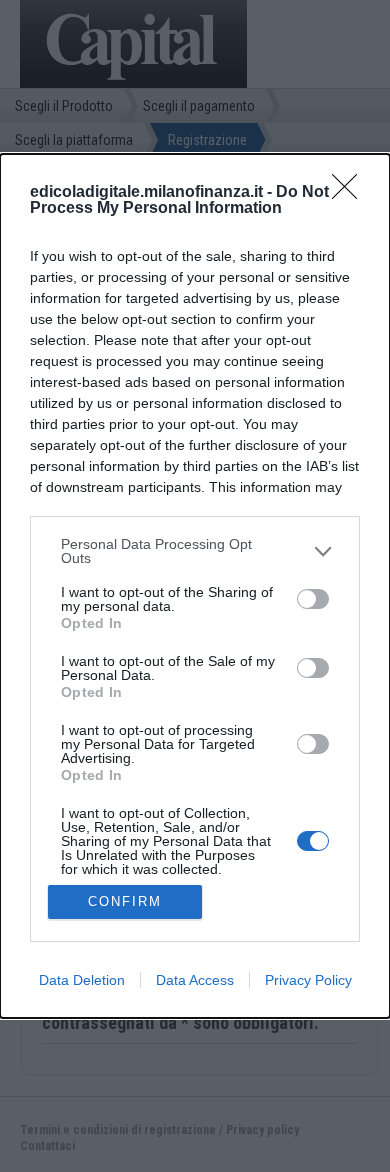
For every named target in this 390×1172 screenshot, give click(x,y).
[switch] (313, 599)
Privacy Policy (308, 980)
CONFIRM (125, 901)
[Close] (351, 193)
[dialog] (195, 586)
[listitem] (195, 551)
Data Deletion (82, 980)
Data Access (195, 980)
